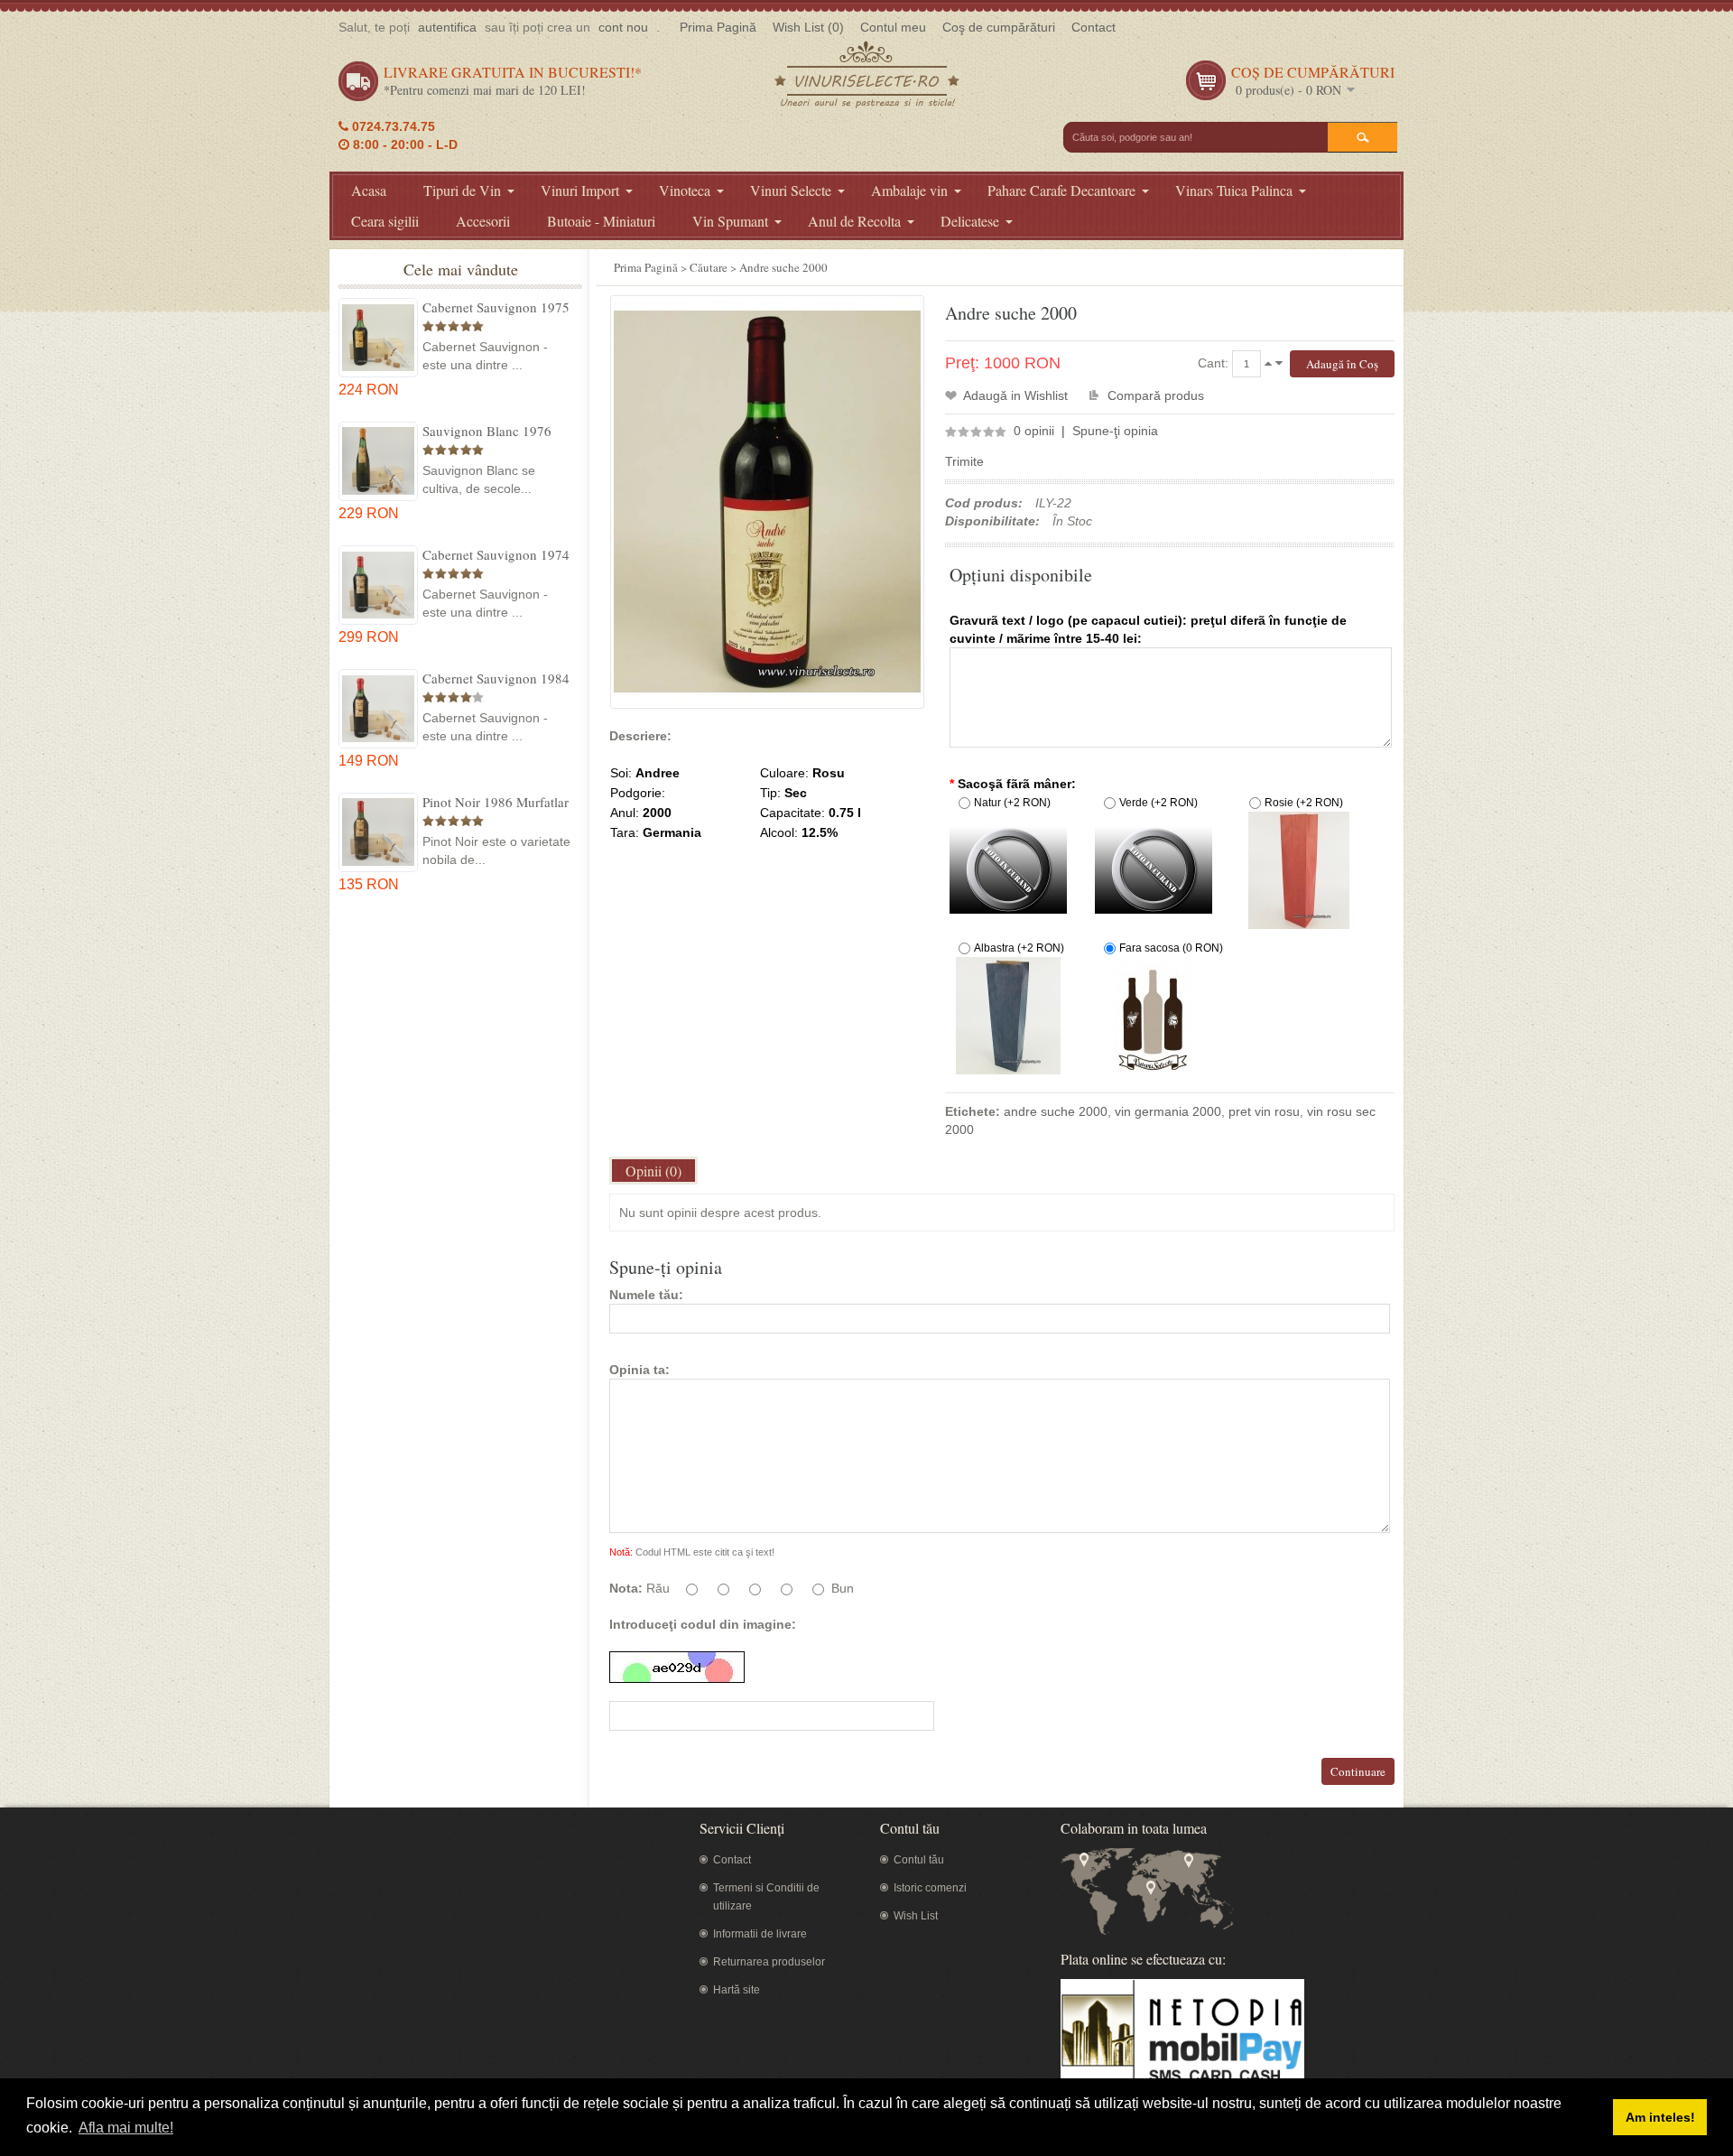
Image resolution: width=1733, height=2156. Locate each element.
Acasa (369, 190)
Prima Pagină (718, 27)
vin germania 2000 (1168, 1111)
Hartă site (737, 1990)
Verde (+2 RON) (1158, 803)
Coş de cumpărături (999, 27)
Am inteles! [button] (1660, 2117)
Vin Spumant (730, 221)
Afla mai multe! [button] (126, 2128)
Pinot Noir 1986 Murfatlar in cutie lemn (496, 802)
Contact (1094, 27)
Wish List (916, 1916)
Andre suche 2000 (783, 267)
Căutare (709, 267)
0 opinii (1034, 431)
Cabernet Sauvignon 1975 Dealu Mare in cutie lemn (496, 307)
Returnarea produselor (769, 1962)
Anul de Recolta (854, 221)
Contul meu (893, 27)
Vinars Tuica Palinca (1234, 190)
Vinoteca (685, 190)
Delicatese (970, 221)
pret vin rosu (1264, 1111)
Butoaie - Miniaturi (601, 221)
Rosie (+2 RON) (1304, 803)
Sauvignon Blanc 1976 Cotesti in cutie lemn (487, 431)
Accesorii (483, 221)
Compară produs (1156, 395)
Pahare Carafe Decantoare (1061, 190)
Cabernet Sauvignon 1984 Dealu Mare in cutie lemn (496, 678)
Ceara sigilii (385, 221)
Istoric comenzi (930, 1888)
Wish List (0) (808, 27)
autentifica (447, 27)
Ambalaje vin (909, 190)
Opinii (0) (653, 1171)
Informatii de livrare (760, 1934)
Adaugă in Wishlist (1015, 395)
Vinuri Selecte (791, 190)
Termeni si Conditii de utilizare (766, 1897)
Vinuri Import (580, 190)
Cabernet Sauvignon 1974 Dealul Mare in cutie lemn (496, 554)
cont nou (623, 27)
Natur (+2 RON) (1012, 803)
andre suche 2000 (1056, 1111)
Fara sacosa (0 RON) (1171, 948)
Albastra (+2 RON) (1019, 948)
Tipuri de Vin (462, 190)
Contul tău (919, 1860)
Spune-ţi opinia (1115, 431)
